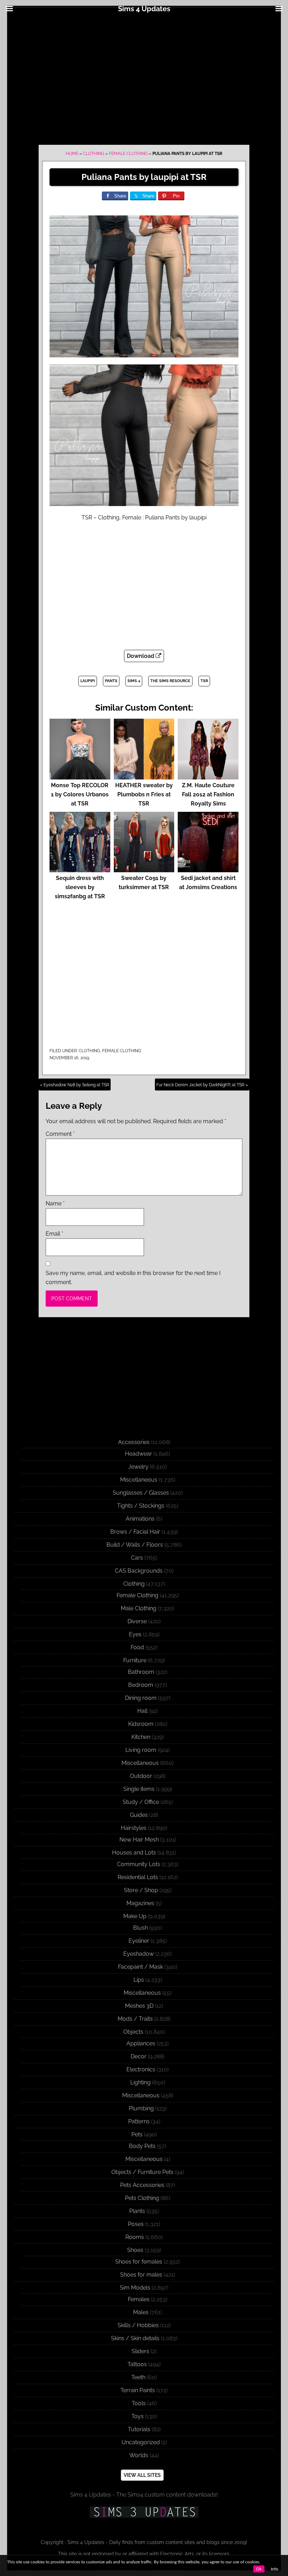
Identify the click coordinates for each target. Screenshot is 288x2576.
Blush (140, 1928)
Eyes (135, 1634)
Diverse (137, 1621)
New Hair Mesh (139, 1840)
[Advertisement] (144, 78)
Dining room (141, 1698)
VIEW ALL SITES (142, 2475)
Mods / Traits (135, 2019)
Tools (139, 2403)
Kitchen (141, 1737)
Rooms (135, 2237)
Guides (139, 1815)
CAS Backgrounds (139, 1571)
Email (54, 1234)
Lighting (140, 2082)
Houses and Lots (134, 1853)
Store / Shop (141, 1890)
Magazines (140, 1903)
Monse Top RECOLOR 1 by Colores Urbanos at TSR (80, 794)
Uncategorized (141, 2442)
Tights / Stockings (141, 1506)
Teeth (138, 2377)
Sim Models (135, 2288)
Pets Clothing (142, 2198)
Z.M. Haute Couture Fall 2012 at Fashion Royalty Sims (208, 794)
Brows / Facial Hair (135, 1532)
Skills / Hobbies (138, 2325)
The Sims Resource (170, 681)
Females (139, 2299)
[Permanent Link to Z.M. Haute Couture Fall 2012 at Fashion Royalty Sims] (208, 776)
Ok (259, 2569)
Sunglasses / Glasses (141, 1493)
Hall (142, 1711)
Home (72, 154)
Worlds (139, 2455)
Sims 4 (134, 681)
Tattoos (137, 2364)
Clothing (94, 154)
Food (137, 1647)
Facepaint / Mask (140, 1967)
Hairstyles (134, 1828)
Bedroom (141, 1685)
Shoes (135, 2250)
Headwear (139, 1454)
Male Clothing (139, 1608)
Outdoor (141, 1776)
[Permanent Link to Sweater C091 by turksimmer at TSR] (144, 869)
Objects (133, 2032)
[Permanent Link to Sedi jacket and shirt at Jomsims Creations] (208, 869)
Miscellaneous (139, 1480)
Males (141, 2312)
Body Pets (142, 2146)
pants (111, 681)
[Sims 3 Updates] (144, 2512)
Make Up (135, 1916)
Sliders (140, 2351)
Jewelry (138, 1467)
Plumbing (141, 2108)
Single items (139, 1789)
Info (274, 2569)
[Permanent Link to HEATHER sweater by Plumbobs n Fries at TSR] (144, 776)
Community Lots (139, 1864)
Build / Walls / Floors (135, 1545)
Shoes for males (141, 2275)
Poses (136, 2224)
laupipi (88, 681)
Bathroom (141, 1672)
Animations (140, 1519)
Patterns (139, 2121)
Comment (60, 1134)
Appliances (141, 2043)
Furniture (135, 1660)
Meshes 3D (139, 2006)
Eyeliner (139, 1941)
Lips (139, 1980)
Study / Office (141, 1802)
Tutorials (139, 2429)
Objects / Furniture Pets (142, 2172)
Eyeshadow (139, 1954)
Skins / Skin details (135, 2338)
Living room (141, 1750)
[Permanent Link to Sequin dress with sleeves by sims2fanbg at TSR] (80, 869)
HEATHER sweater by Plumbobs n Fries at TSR (144, 794)
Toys (138, 2416)
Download (141, 656)
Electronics (141, 2069)
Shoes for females (139, 2262)
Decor (139, 2056)
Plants (137, 2211)
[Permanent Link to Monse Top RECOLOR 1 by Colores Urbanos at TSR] (80, 776)
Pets (137, 2134)
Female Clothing (128, 154)
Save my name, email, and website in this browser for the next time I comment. (133, 1278)
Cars (137, 1558)
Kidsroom (141, 1724)
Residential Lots (138, 1877)
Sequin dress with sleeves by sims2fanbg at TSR (80, 887)
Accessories (134, 1442)
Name (55, 1203)
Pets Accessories (142, 2185)
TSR (204, 681)
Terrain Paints (138, 2390)
